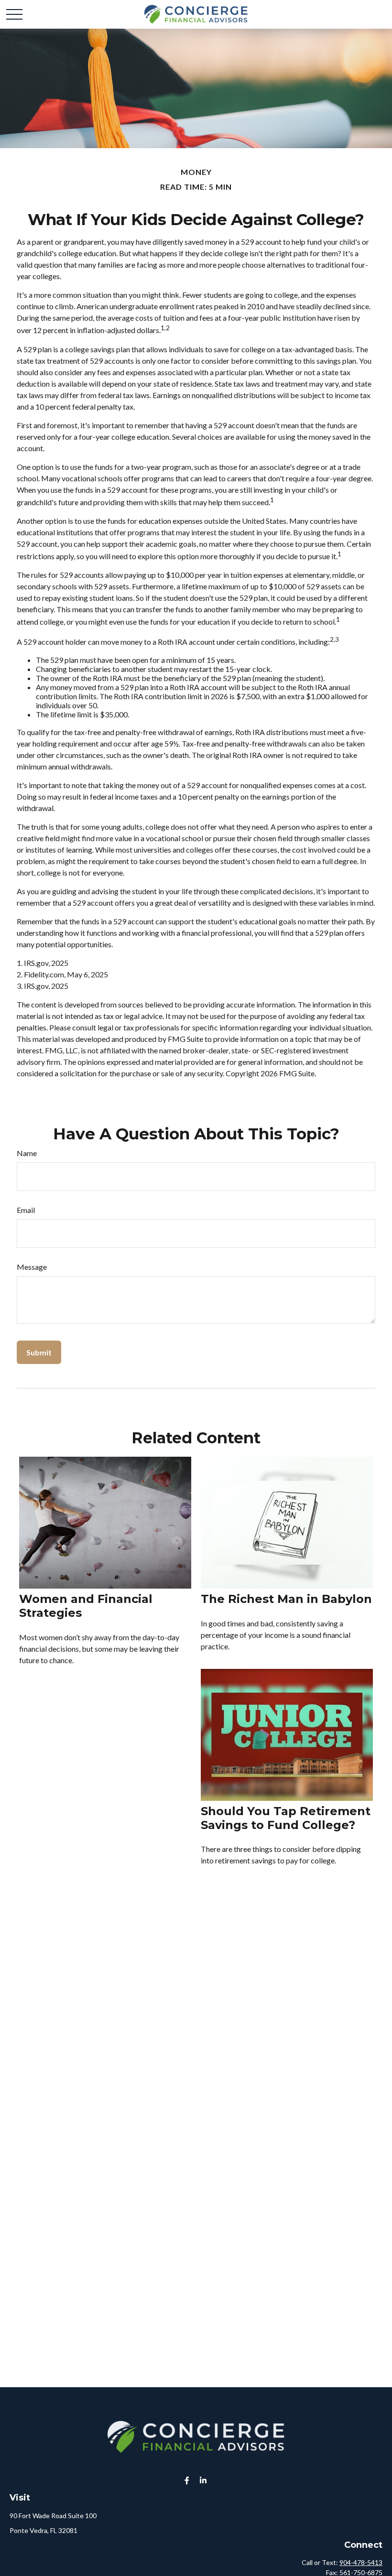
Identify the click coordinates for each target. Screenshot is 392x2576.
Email (26, 1210)
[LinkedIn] (203, 2480)
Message (32, 1267)
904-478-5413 (361, 2562)
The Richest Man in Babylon (286, 1599)
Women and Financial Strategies (86, 1606)
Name (27, 1153)
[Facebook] (187, 2480)
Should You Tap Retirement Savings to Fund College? (286, 1818)
